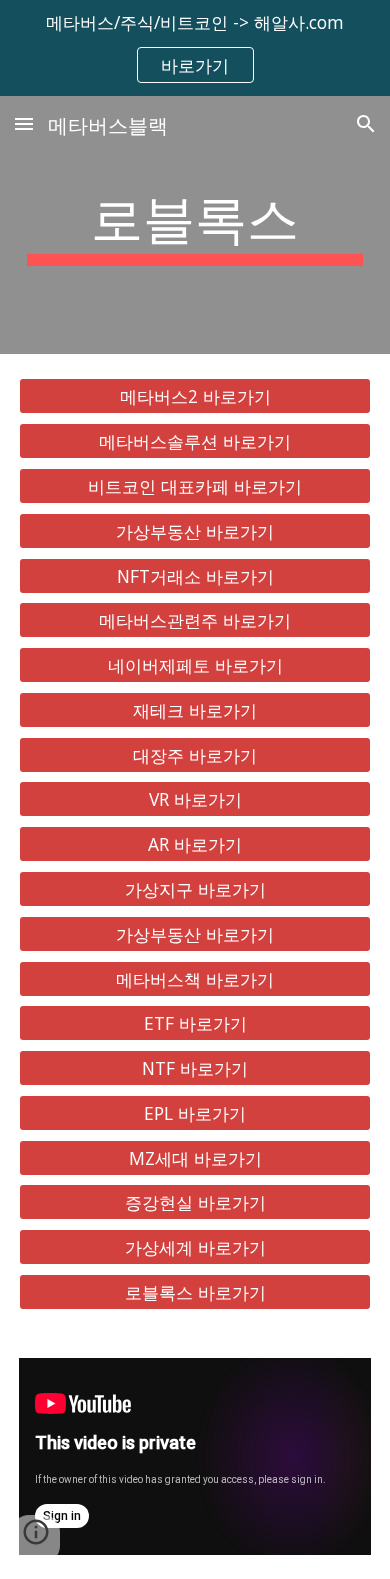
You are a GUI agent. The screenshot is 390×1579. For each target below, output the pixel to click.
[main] (195, 225)
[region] (195, 48)
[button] (24, 123)
